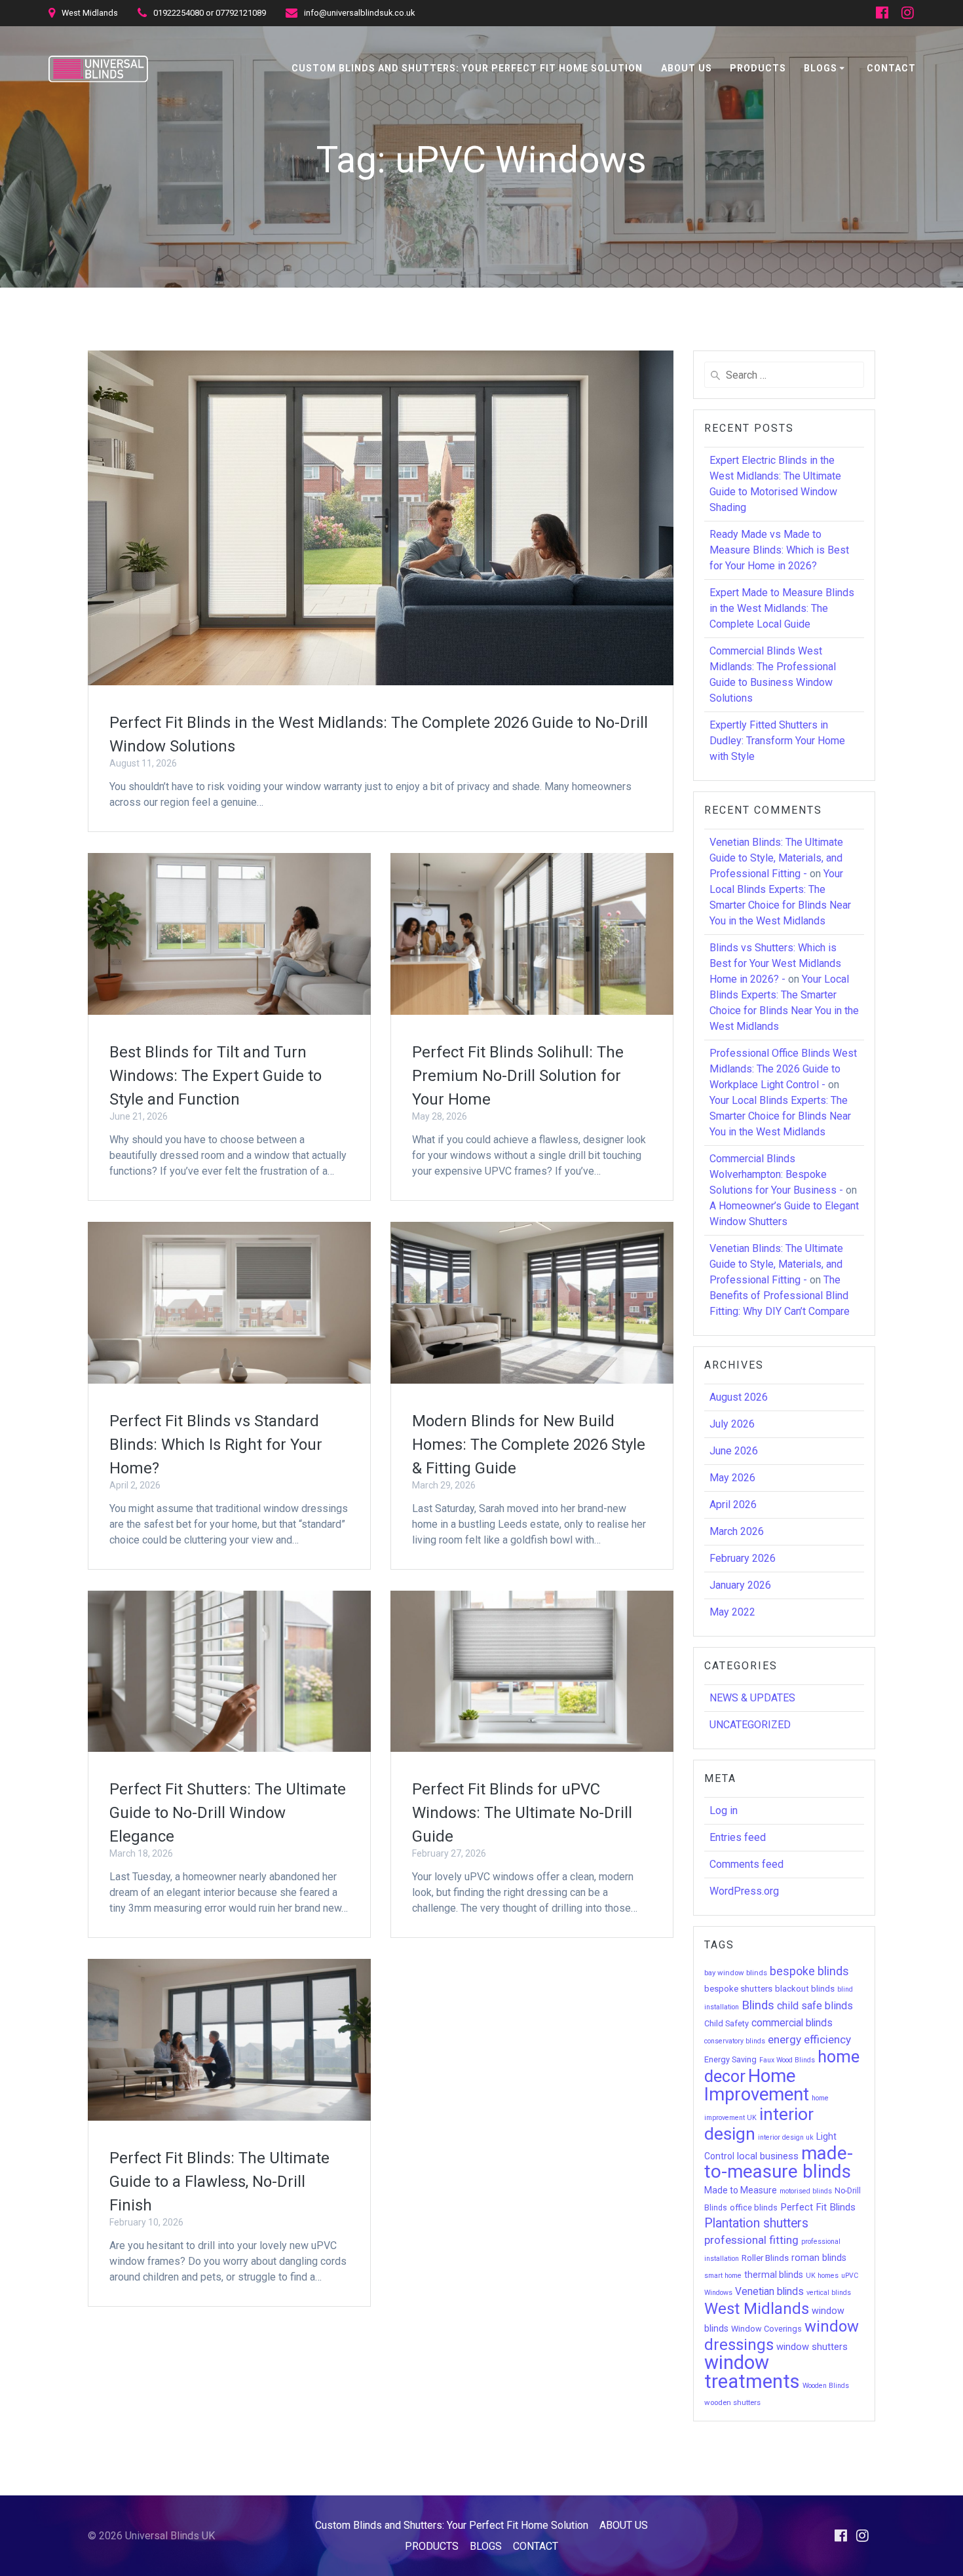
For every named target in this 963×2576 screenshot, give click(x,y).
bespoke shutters (738, 1989)
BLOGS (821, 68)
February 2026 (743, 1558)
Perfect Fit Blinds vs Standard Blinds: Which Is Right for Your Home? (216, 1445)
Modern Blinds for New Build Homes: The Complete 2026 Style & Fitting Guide (529, 1445)
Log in (724, 1810)
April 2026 (733, 1505)
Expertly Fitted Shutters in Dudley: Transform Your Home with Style (777, 741)
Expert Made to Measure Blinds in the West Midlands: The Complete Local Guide (782, 608)
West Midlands (757, 2309)
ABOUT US (687, 68)
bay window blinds (736, 1973)
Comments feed (746, 1864)
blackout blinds (805, 1989)
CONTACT (891, 68)
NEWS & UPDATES (752, 1698)
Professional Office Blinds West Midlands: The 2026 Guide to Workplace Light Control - (783, 1069)
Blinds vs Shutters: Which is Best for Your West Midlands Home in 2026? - (775, 963)
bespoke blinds (809, 1971)
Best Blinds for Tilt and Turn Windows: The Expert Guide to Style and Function (216, 1076)
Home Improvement (757, 2085)
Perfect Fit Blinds (818, 2207)
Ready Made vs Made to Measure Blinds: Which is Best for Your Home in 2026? (779, 550)
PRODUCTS (758, 68)
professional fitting (751, 2240)
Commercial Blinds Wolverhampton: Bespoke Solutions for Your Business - (776, 1174)
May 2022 (732, 1612)
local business (768, 2156)
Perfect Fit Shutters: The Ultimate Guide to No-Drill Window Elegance (228, 1813)
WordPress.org (744, 1891)
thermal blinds (774, 2275)
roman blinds (819, 2258)
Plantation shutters (756, 2223)
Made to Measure (741, 2190)
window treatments (752, 2372)
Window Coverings (766, 2329)
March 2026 (737, 1531)
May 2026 (732, 1478)
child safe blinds (815, 2006)
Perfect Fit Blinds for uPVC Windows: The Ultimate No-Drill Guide (522, 1813)
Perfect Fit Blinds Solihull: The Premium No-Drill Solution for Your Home (518, 1076)
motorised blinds (806, 2191)
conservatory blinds (735, 2041)
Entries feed (738, 1837)
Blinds (758, 2005)
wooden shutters (732, 2402)
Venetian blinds (769, 2292)
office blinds (754, 2207)
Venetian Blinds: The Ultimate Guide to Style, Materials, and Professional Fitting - (776, 858)
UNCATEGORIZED (750, 1725)
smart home (723, 2276)
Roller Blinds (765, 2258)
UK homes (822, 2276)
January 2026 (740, 1585)
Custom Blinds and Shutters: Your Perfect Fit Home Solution (467, 68)
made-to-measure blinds (779, 2162)
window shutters (812, 2347)
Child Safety (727, 2023)
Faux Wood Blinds (787, 2060)
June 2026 (734, 1451)
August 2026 (739, 1397)
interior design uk (786, 2137)
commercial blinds (792, 2023)
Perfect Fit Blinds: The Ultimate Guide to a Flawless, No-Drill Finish (219, 2182)
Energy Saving (730, 2059)
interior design (759, 2124)
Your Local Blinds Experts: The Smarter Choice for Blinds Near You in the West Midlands (780, 1116)
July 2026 (732, 1424)
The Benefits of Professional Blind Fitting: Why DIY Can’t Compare (780, 1296)
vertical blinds (829, 2293)
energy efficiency (809, 2039)
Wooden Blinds (826, 2386)
